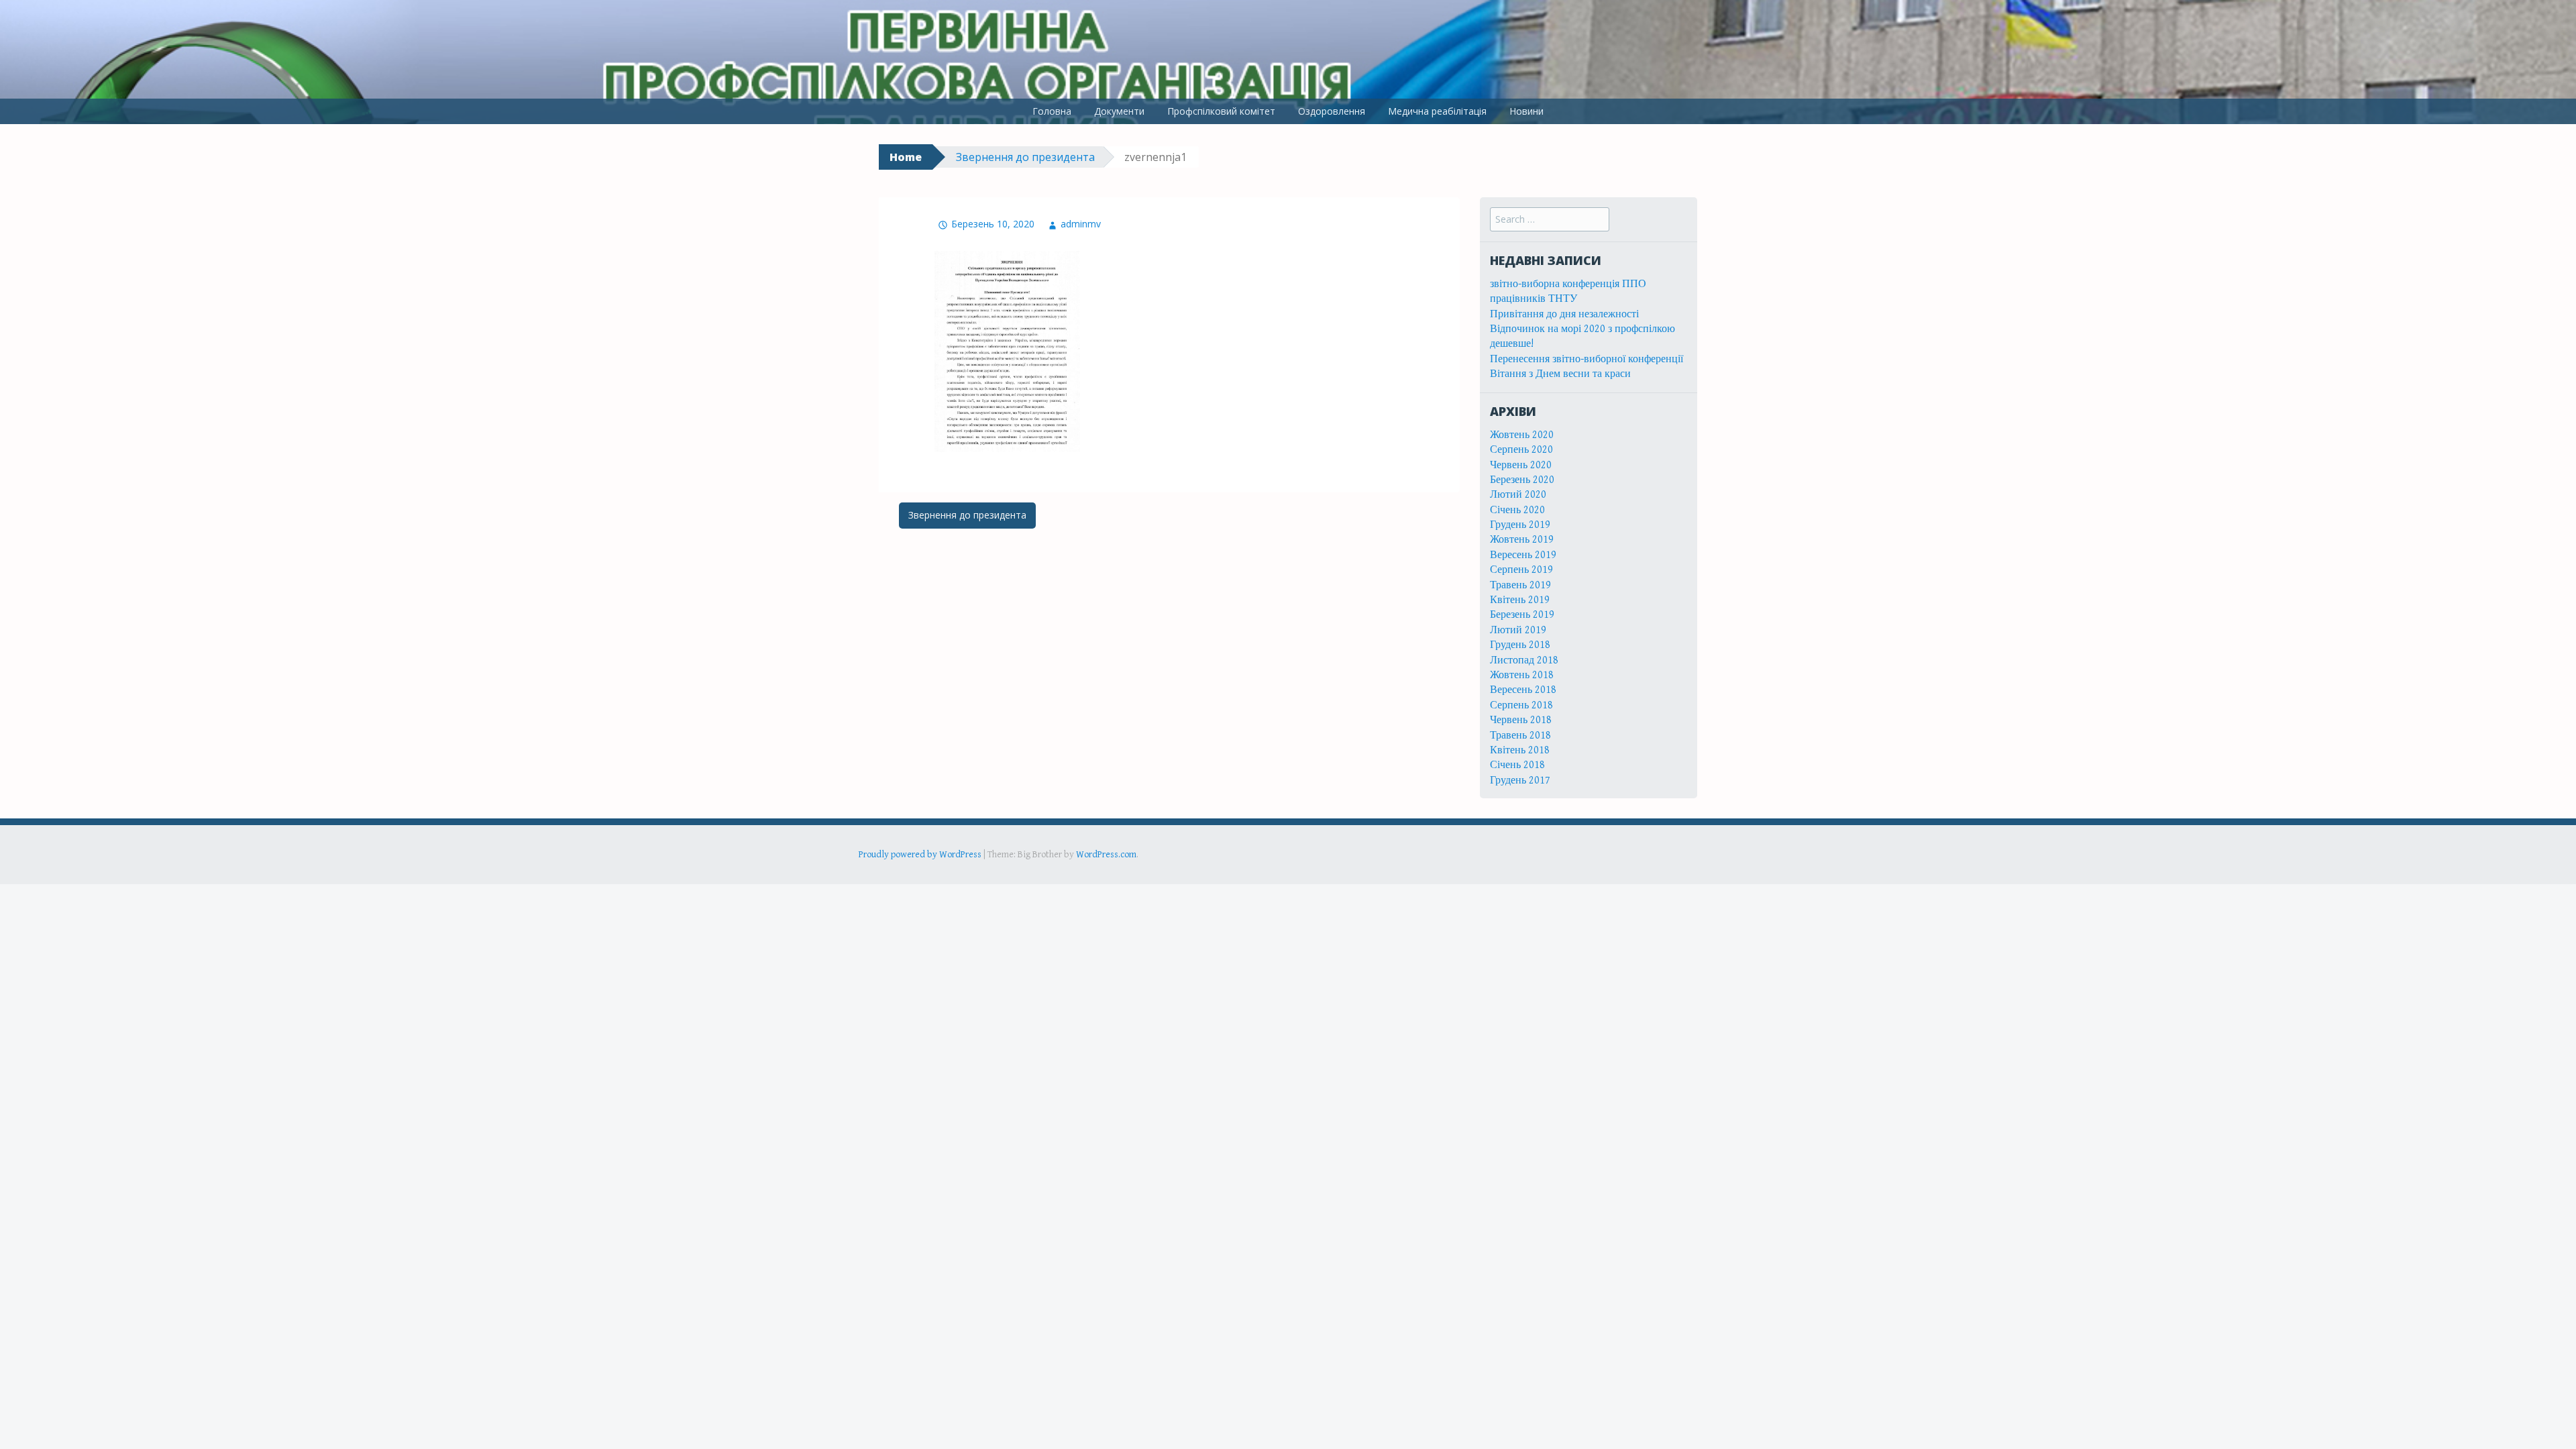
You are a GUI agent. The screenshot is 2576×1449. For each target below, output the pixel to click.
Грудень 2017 (1520, 781)
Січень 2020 (1517, 510)
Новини (1526, 111)
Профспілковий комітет (1221, 111)
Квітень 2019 (1520, 600)
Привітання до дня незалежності (1564, 314)
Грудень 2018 (1520, 645)
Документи (1119, 111)
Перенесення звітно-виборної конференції (1587, 359)
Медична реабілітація (1437, 111)
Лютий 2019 (1518, 630)
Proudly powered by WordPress (920, 855)
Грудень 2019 (1520, 525)
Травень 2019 (1520, 585)
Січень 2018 (1517, 765)
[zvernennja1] (1007, 351)
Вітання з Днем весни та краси (1560, 374)
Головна (1052, 111)
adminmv (1081, 224)
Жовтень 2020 (1522, 435)
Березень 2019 (1522, 615)
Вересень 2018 (1523, 690)
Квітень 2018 (1520, 750)
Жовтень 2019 (1522, 540)
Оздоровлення (1332, 111)
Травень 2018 (1520, 736)
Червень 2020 (1521, 465)
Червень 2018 (1521, 720)
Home (906, 157)
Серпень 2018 (1521, 705)
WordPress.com (1106, 855)
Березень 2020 (1522, 480)
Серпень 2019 (1521, 570)
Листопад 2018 (1524, 660)
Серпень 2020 (1521, 450)
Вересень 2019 (1523, 555)
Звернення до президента (1025, 157)
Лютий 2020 (1518, 495)
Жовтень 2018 (1522, 675)
